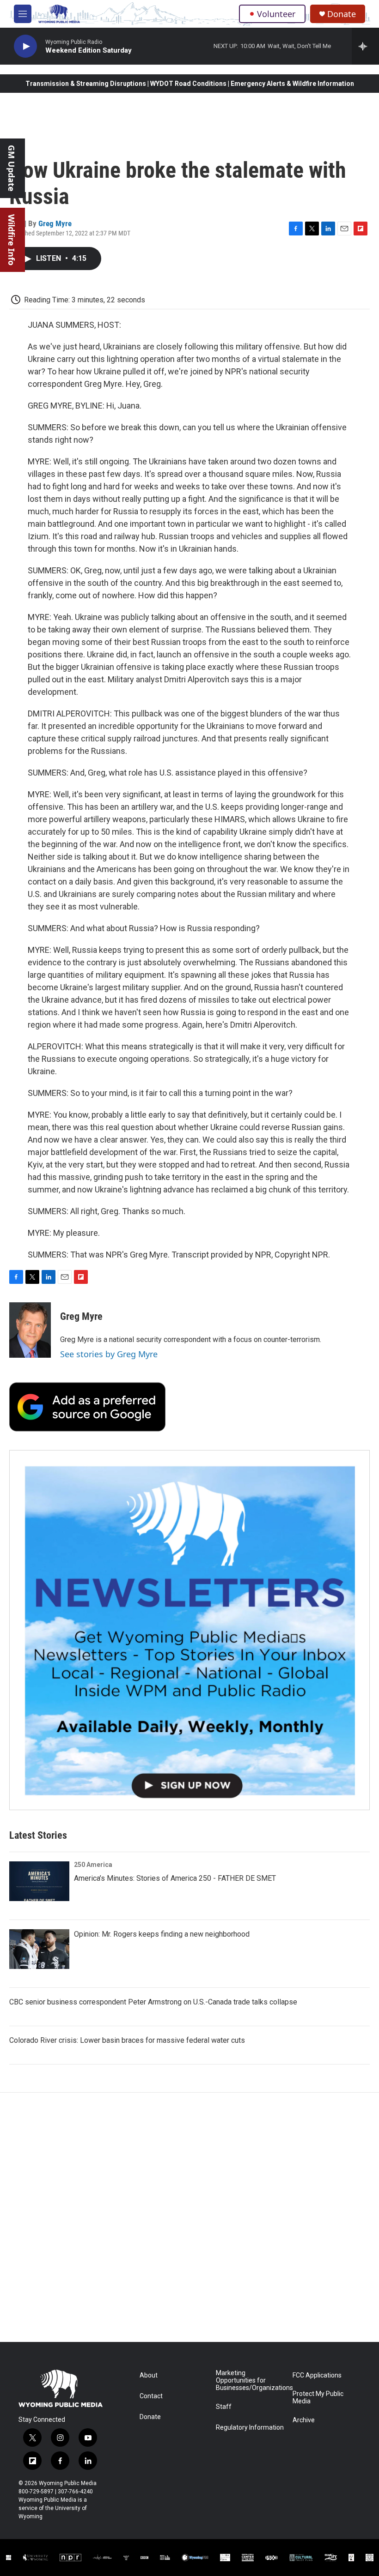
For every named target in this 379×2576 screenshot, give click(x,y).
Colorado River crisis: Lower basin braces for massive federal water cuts (127, 2040)
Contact (151, 2396)
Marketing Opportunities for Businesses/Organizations (250, 2380)
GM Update (12, 168)
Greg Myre (55, 223)
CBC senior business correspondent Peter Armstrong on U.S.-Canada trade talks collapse (153, 2002)
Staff (224, 2407)
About (149, 2375)
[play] (25, 46)
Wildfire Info (12, 240)
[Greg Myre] (30, 1330)
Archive (304, 2420)
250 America (93, 1865)
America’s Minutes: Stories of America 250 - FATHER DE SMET (175, 1878)
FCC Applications (317, 2375)
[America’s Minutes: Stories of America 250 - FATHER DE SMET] (39, 1881)
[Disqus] (189, 2217)
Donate (342, 14)
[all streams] (365, 46)
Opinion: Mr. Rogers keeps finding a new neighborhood (162, 1934)
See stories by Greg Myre (109, 1354)
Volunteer (276, 14)
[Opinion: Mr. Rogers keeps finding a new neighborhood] (39, 1949)
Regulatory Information (250, 2428)
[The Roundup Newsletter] (189, 1630)
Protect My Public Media (318, 2398)
